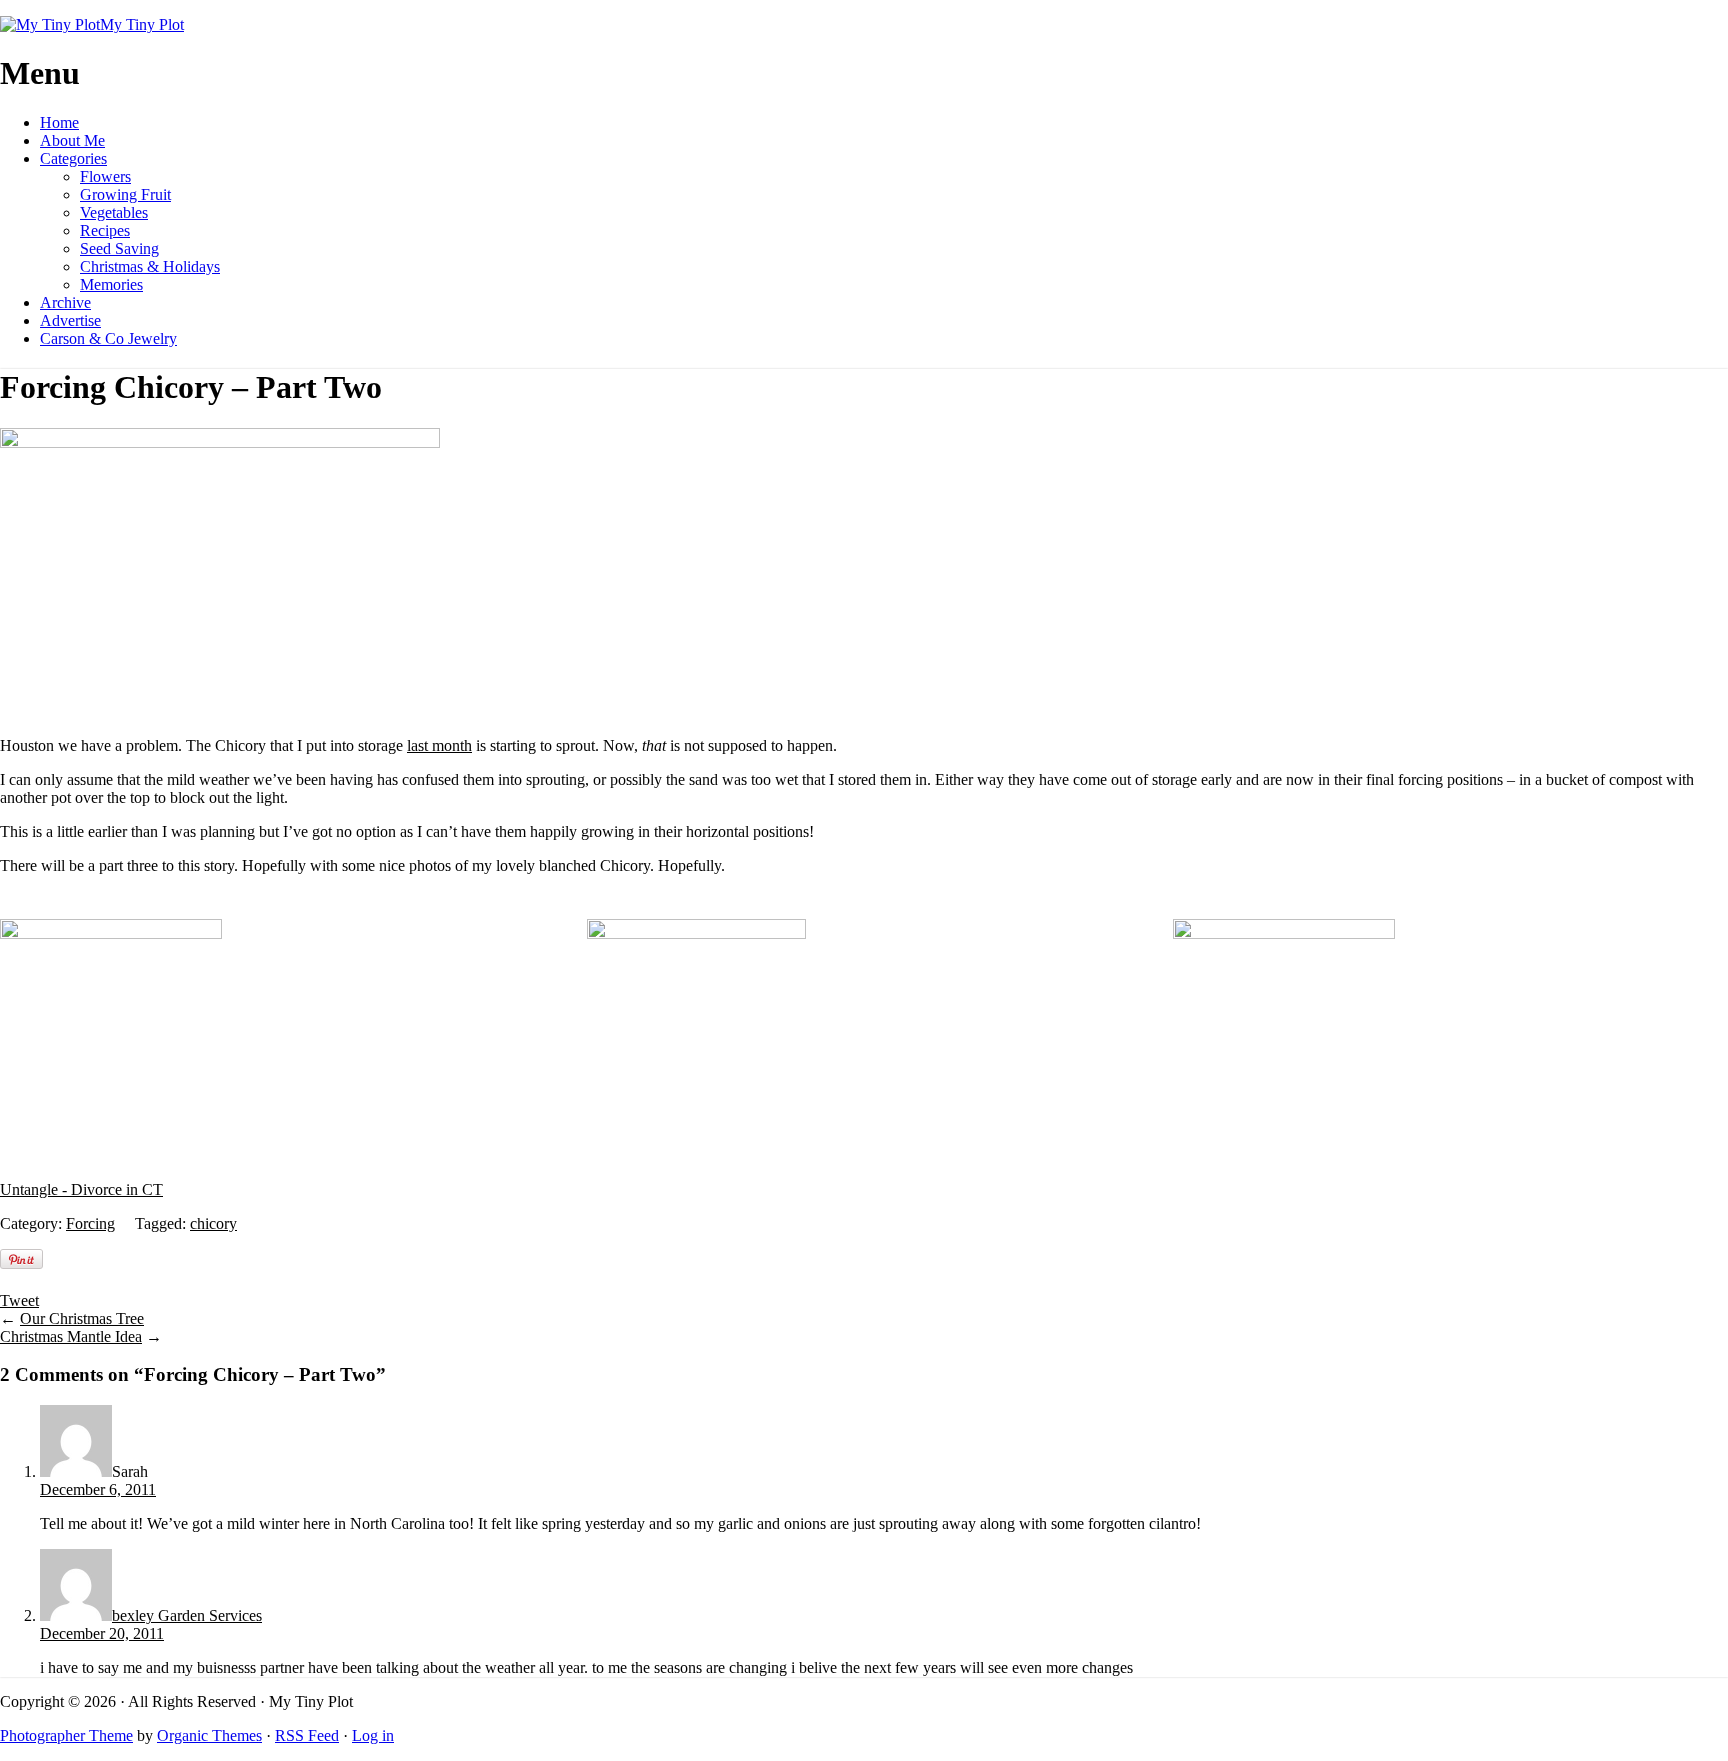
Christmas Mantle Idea (71, 1336)
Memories (111, 284)
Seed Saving (119, 248)
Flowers (105, 176)
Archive (65, 302)
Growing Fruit (125, 194)
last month (439, 745)
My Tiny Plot (142, 24)
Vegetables (114, 212)
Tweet (19, 1300)
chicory (213, 1223)
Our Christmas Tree (82, 1318)
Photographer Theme (66, 1735)
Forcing (90, 1223)
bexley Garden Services (187, 1615)
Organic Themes (209, 1735)
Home (59, 122)
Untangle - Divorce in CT (81, 1189)
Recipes (105, 230)
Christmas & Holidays (150, 266)
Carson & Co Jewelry (108, 338)
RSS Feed (307, 1735)
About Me (72, 140)
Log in (373, 1735)
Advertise (70, 320)
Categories (73, 158)
